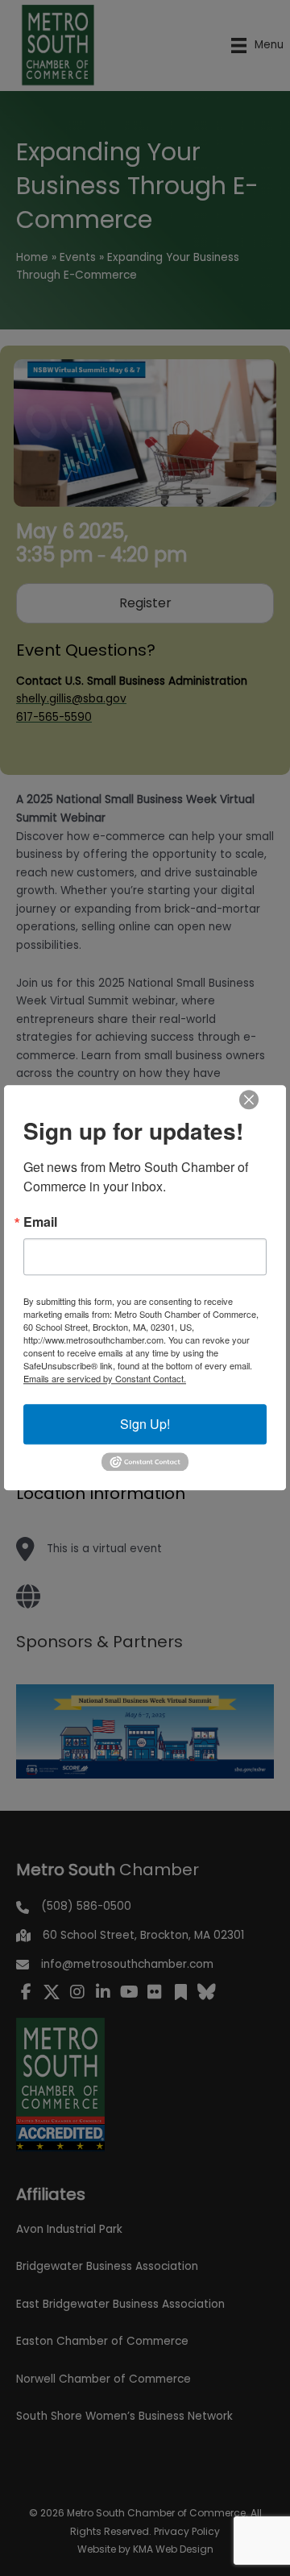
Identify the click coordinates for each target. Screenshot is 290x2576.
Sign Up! (145, 1424)
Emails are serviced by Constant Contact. (105, 1378)
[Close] (249, 1100)
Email (40, 1222)
